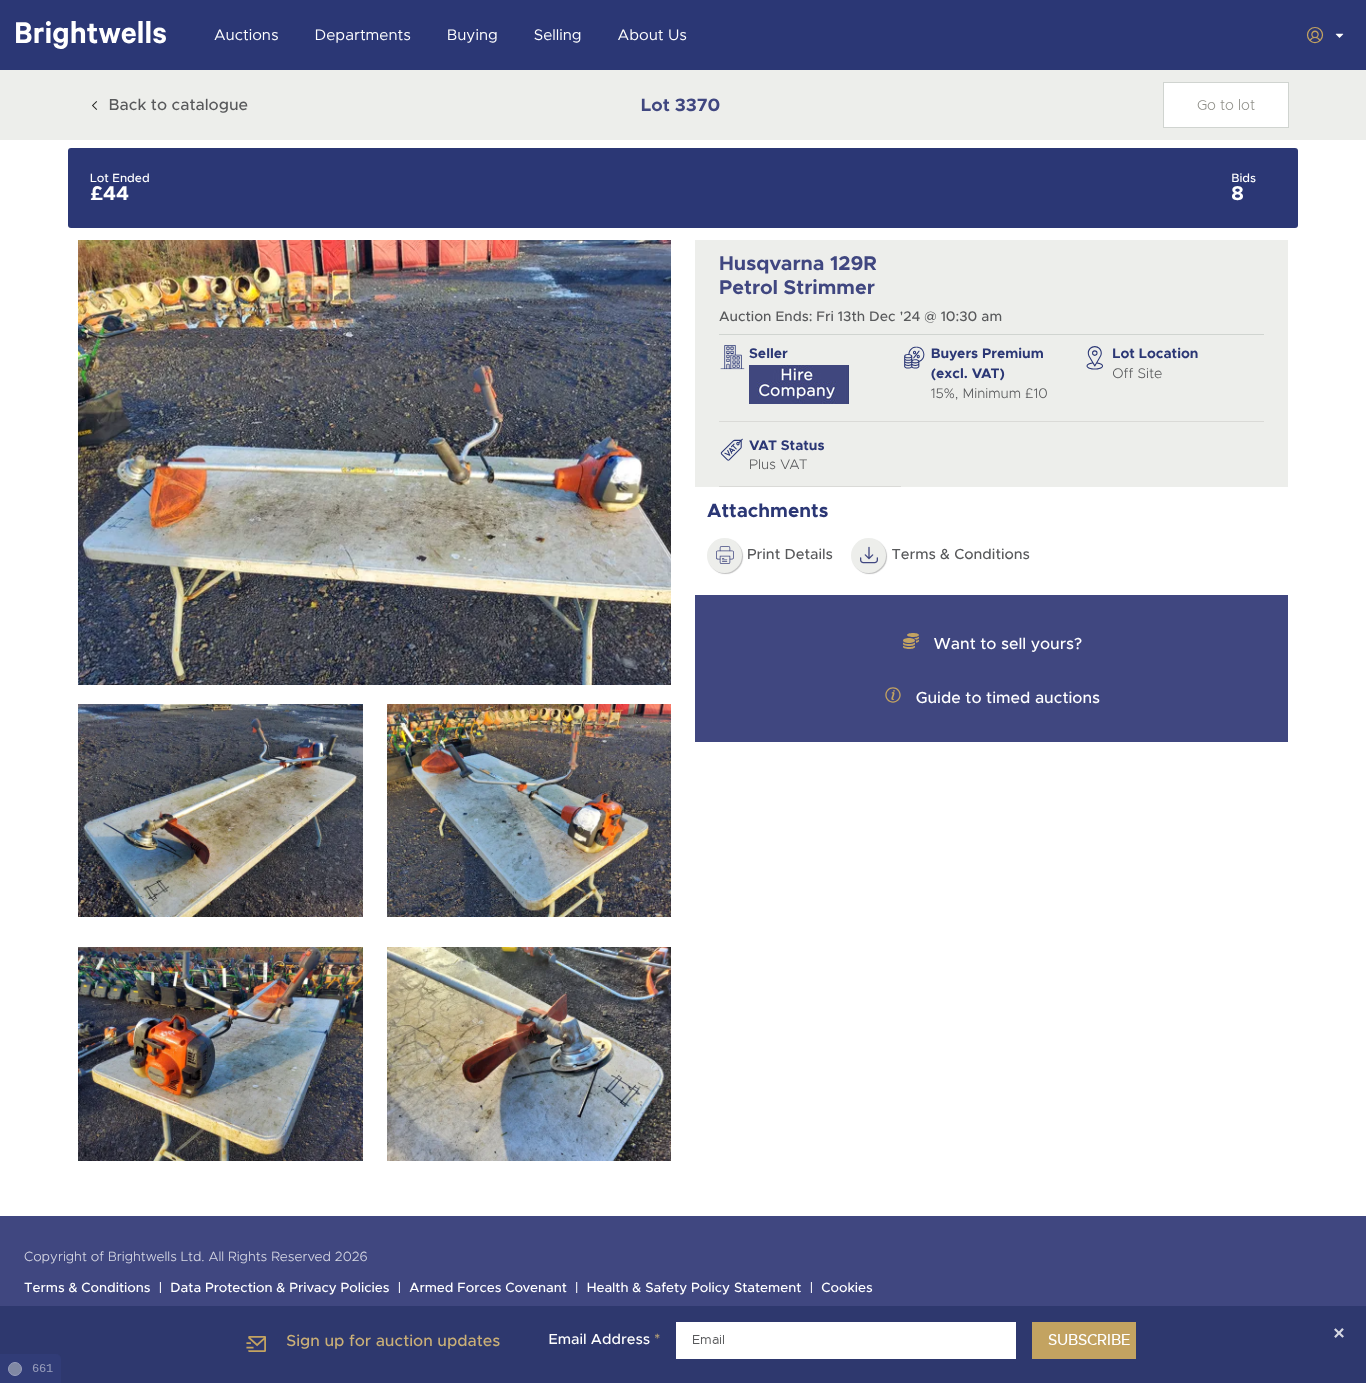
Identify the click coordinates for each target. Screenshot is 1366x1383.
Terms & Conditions (960, 555)
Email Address (604, 1340)
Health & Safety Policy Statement (694, 1288)
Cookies (847, 1288)
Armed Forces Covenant (488, 1288)
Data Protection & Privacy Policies (279, 1288)
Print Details (790, 555)
